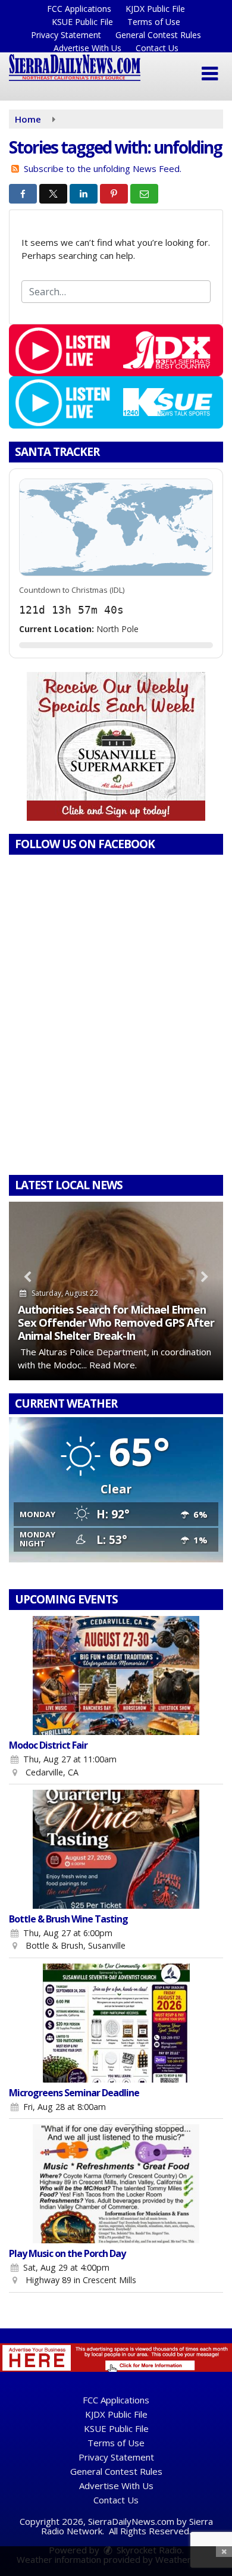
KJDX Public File (155, 9)
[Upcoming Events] (116, 1675)
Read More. (113, 1365)
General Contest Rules (158, 35)
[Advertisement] (116, 746)
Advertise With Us (87, 48)
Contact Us (157, 48)
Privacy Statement (66, 35)
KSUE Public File (82, 22)
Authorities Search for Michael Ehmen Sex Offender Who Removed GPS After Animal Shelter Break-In (116, 1322)
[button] (210, 74)
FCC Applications (79, 9)
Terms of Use (154, 22)
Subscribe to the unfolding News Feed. (103, 168)
